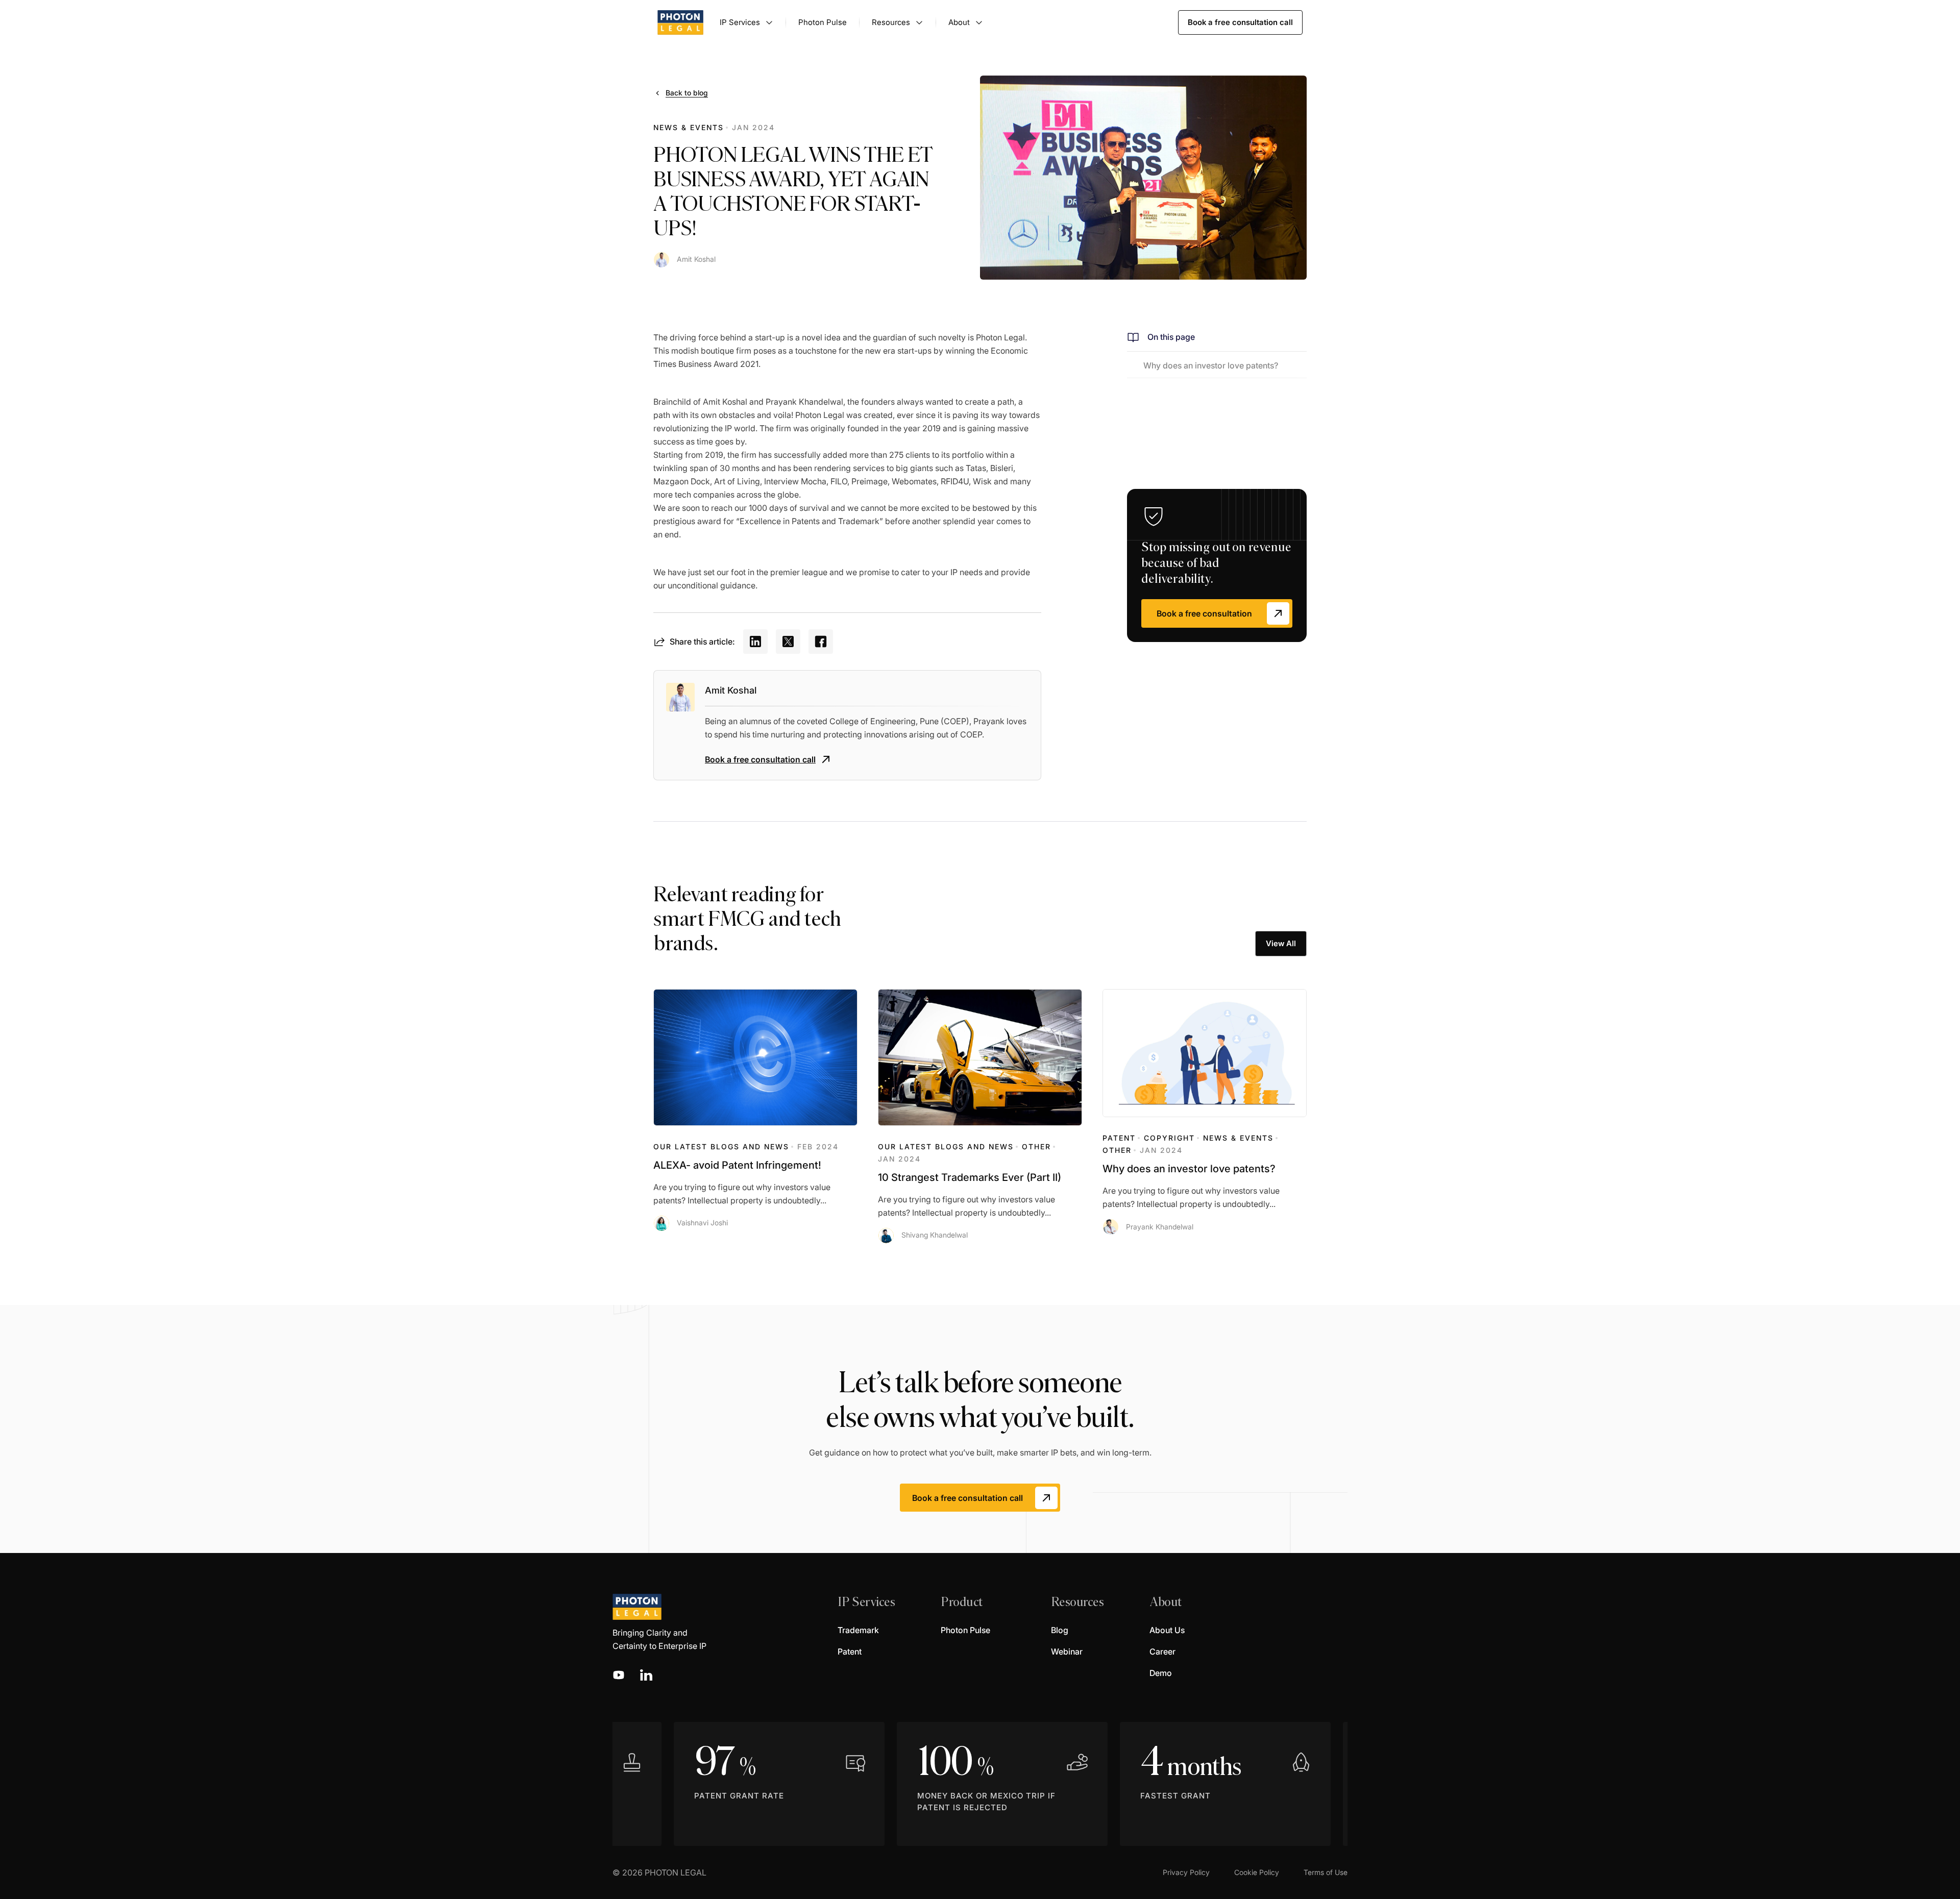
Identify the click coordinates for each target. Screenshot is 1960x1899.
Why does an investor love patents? (1189, 1169)
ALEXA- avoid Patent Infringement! (737, 1165)
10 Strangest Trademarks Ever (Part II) (970, 1177)
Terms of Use (1326, 1872)
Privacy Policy (1186, 1872)
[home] (680, 22)
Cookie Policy (1257, 1872)
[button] (746, 22)
